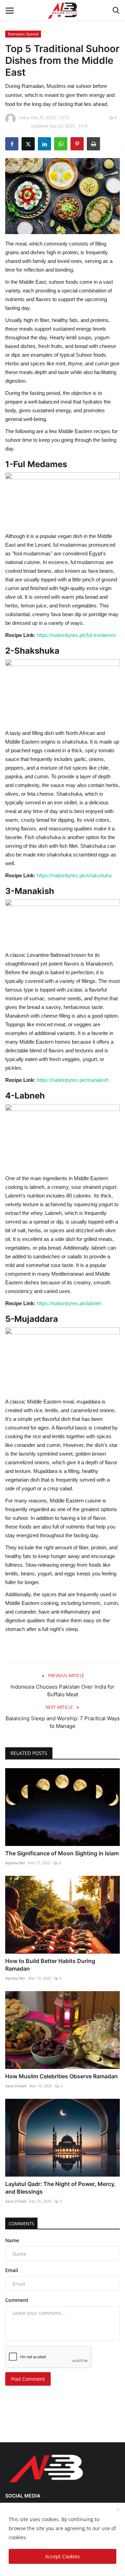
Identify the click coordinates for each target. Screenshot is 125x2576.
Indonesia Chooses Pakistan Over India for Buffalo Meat (62, 1691)
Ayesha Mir (15, 1863)
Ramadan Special (23, 34)
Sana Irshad (16, 2086)
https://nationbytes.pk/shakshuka (74, 875)
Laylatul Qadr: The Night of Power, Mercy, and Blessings (60, 2188)
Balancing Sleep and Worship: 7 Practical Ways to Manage (63, 1722)
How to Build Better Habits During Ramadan (50, 1965)
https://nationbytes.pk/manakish (73, 1080)
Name (12, 2240)
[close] (118, 2510)
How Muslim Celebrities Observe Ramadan (61, 2076)
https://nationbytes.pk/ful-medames (77, 635)
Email (12, 2270)
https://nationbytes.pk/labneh (69, 1303)
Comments (21, 2223)
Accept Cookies (62, 2556)
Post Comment (28, 2379)
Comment (17, 2300)
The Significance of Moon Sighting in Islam (62, 1853)
